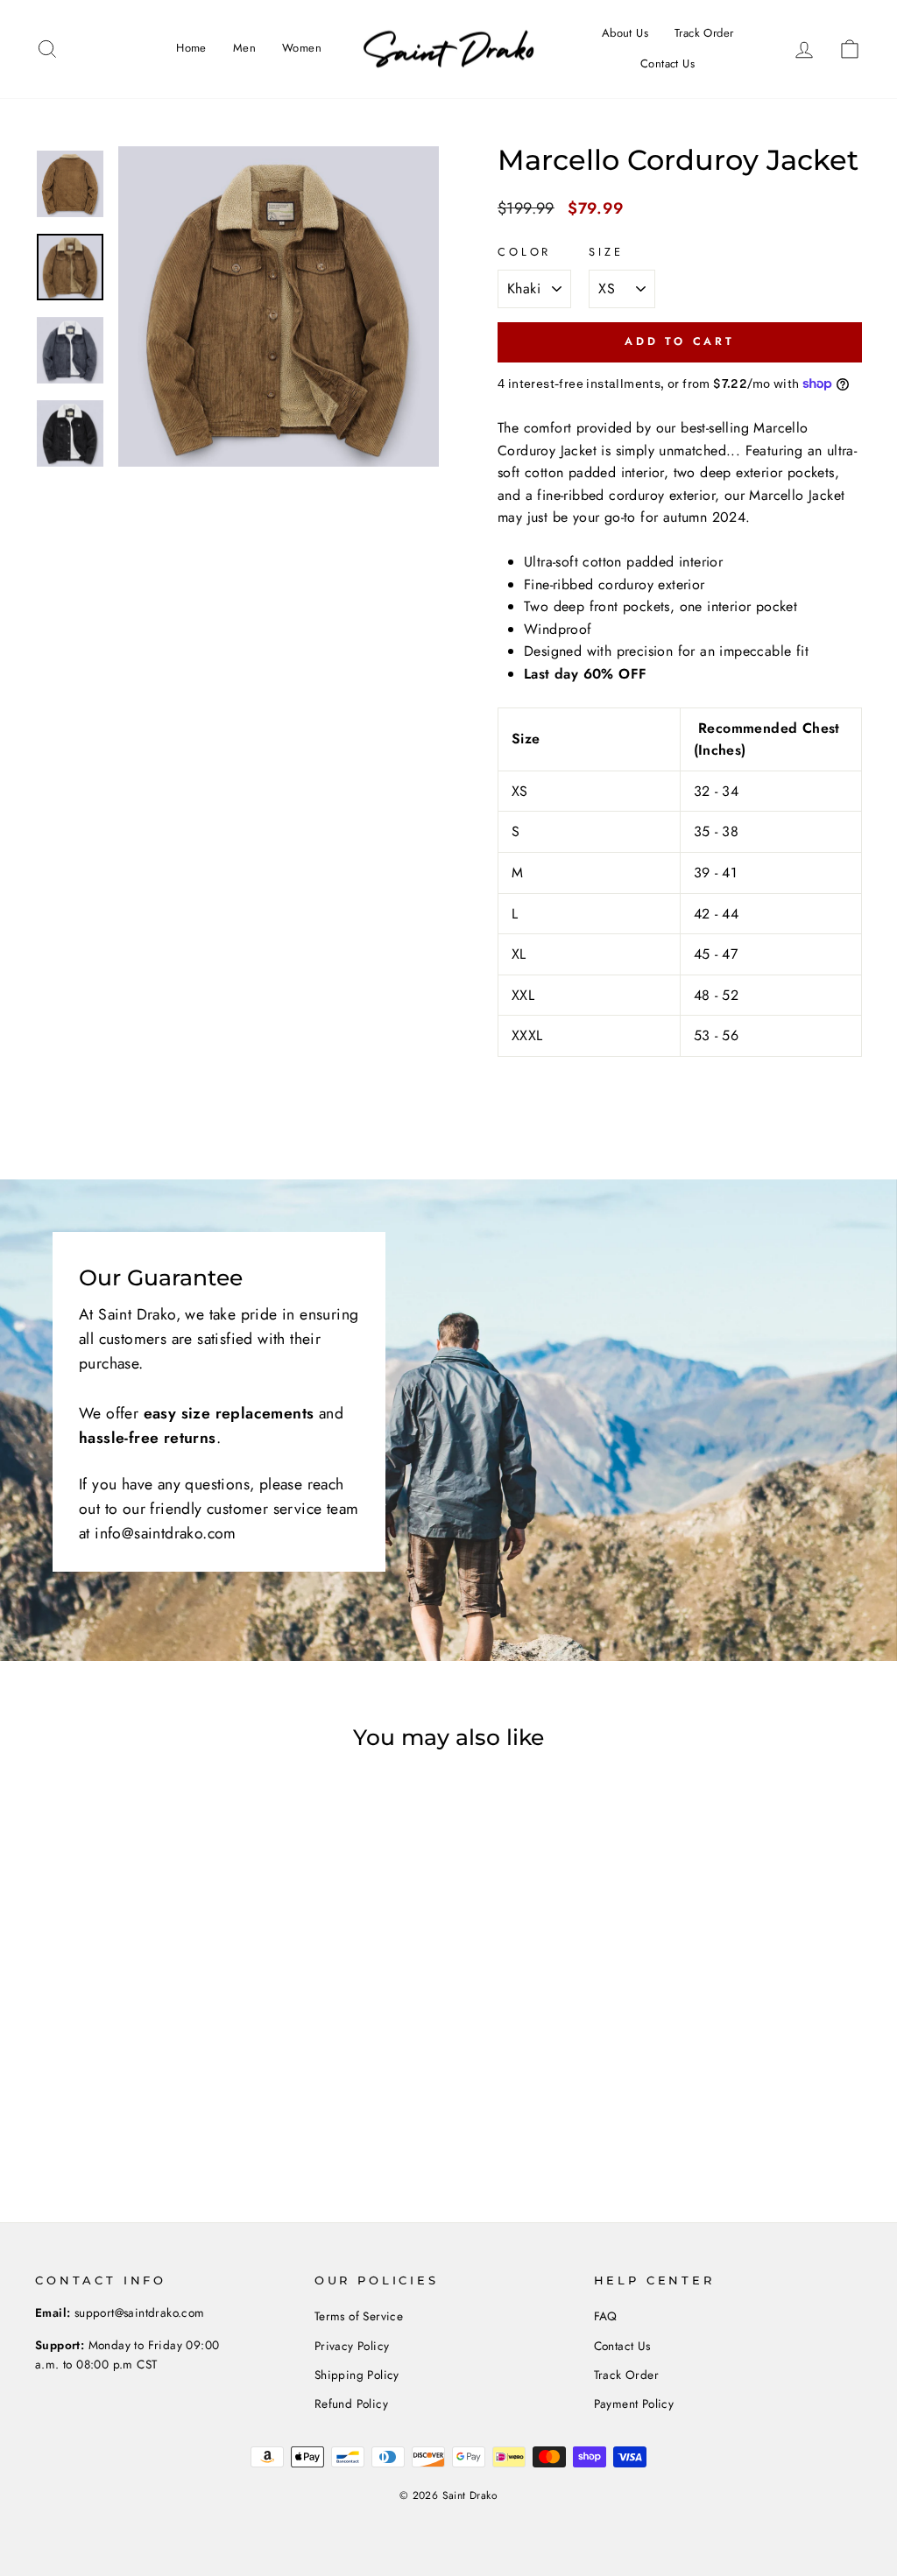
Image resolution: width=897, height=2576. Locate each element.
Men (244, 48)
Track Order (704, 33)
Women (302, 48)
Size (606, 252)
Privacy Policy (352, 2346)
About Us (625, 33)
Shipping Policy (357, 2375)
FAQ (606, 2316)
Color (524, 252)
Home (191, 48)
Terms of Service (359, 2316)
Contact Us (667, 63)
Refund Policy (351, 2404)
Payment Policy (634, 2404)
